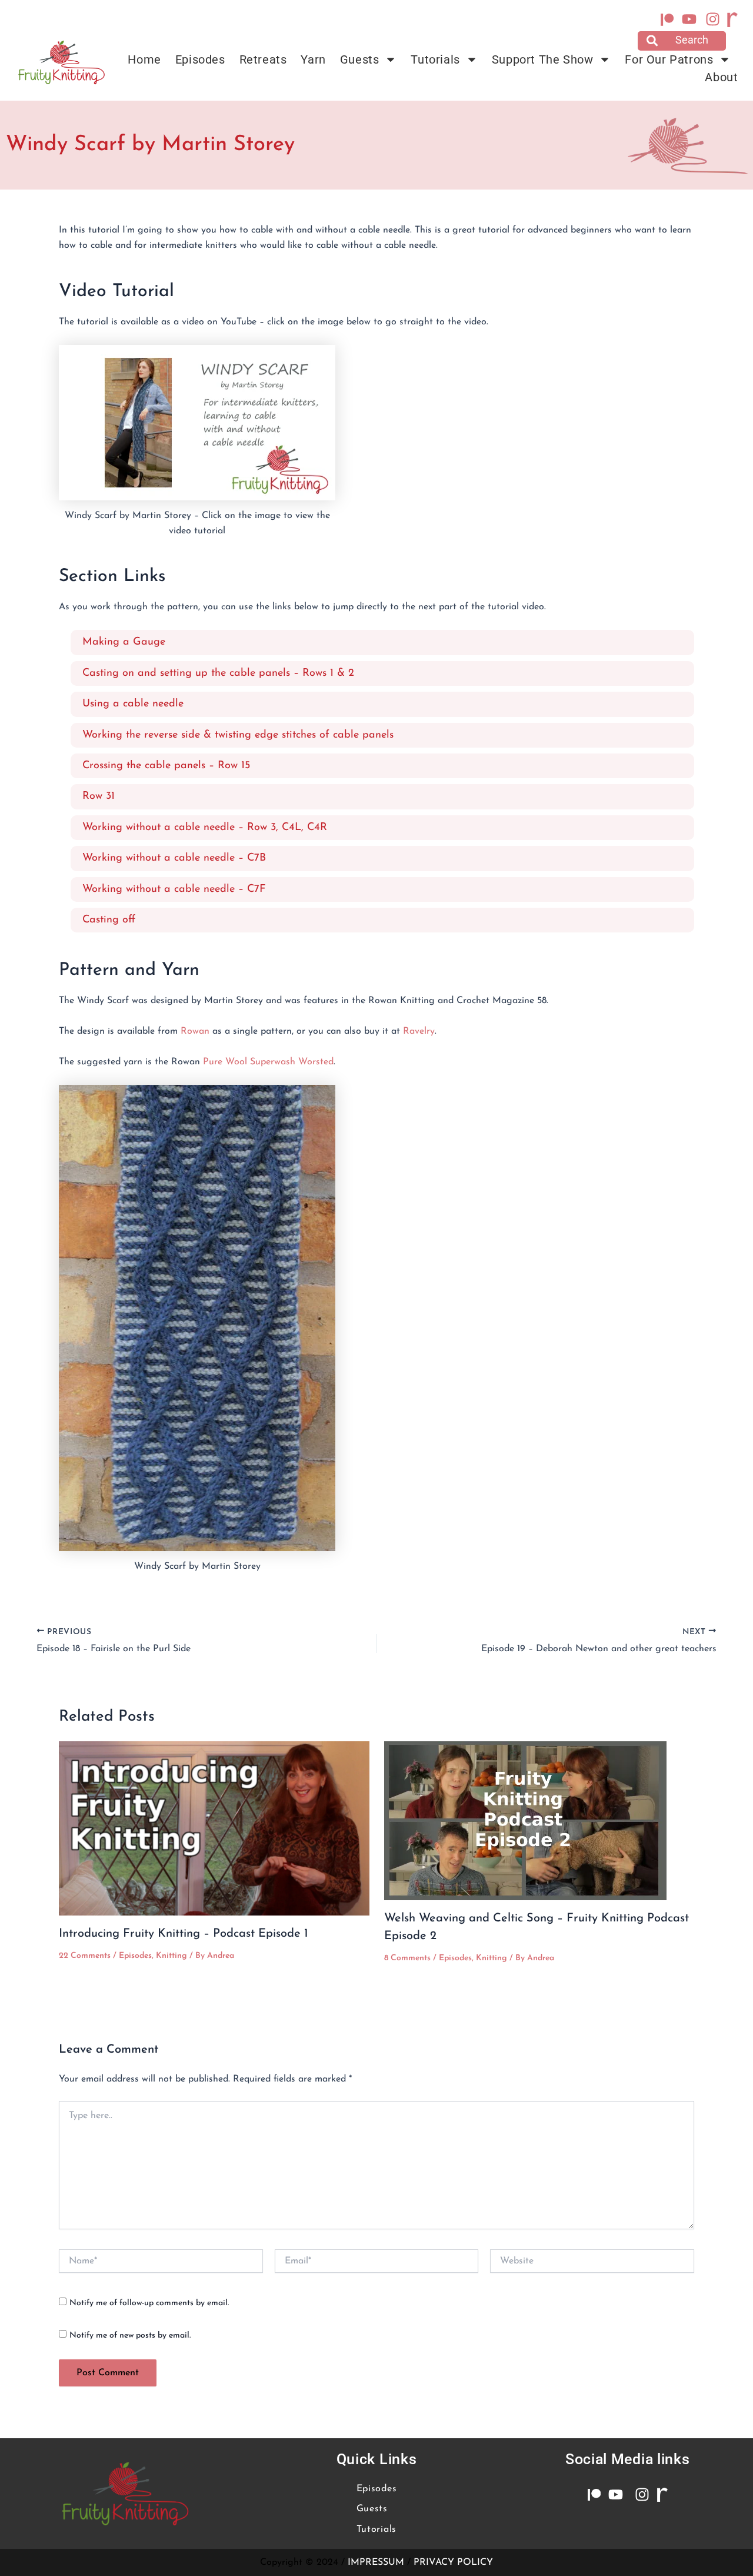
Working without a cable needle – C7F (174, 889)
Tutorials (435, 59)
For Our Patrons (669, 59)
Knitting (171, 1956)
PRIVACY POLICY (453, 2562)
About (721, 77)
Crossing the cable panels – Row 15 (166, 766)
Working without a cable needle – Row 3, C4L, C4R (205, 828)
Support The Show (543, 59)
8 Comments (407, 1958)
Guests (360, 59)
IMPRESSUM (376, 2562)
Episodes (200, 59)
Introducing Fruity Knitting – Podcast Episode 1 (184, 1934)
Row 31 (99, 796)
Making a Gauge (124, 642)
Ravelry (419, 1031)
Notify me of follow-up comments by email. (149, 2303)
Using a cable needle (133, 704)
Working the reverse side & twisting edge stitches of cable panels (238, 735)
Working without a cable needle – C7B (174, 858)
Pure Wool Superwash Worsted (268, 1062)
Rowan (196, 1031)
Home (144, 59)
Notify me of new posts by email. (130, 2336)
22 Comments (85, 1956)
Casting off (109, 920)
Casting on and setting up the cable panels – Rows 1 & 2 (218, 673)
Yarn (313, 59)
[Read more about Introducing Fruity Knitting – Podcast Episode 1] (214, 1828)
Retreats (263, 59)
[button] (682, 41)
